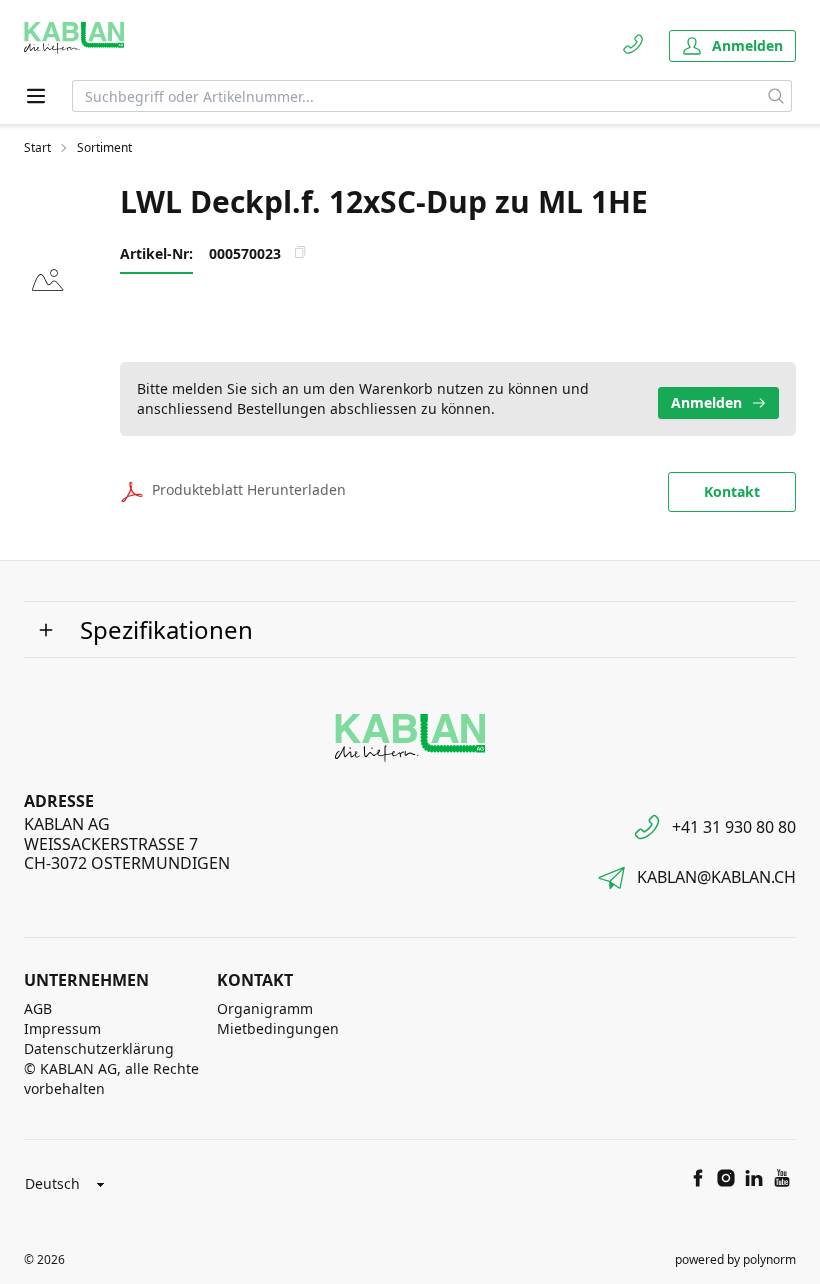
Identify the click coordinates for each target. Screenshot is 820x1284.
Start (37, 148)
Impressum (62, 1028)
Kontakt (732, 491)
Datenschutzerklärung (99, 1048)
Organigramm (265, 1008)
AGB (38, 1008)
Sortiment (104, 148)
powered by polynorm (735, 1259)
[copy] (300, 252)
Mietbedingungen (278, 1028)
